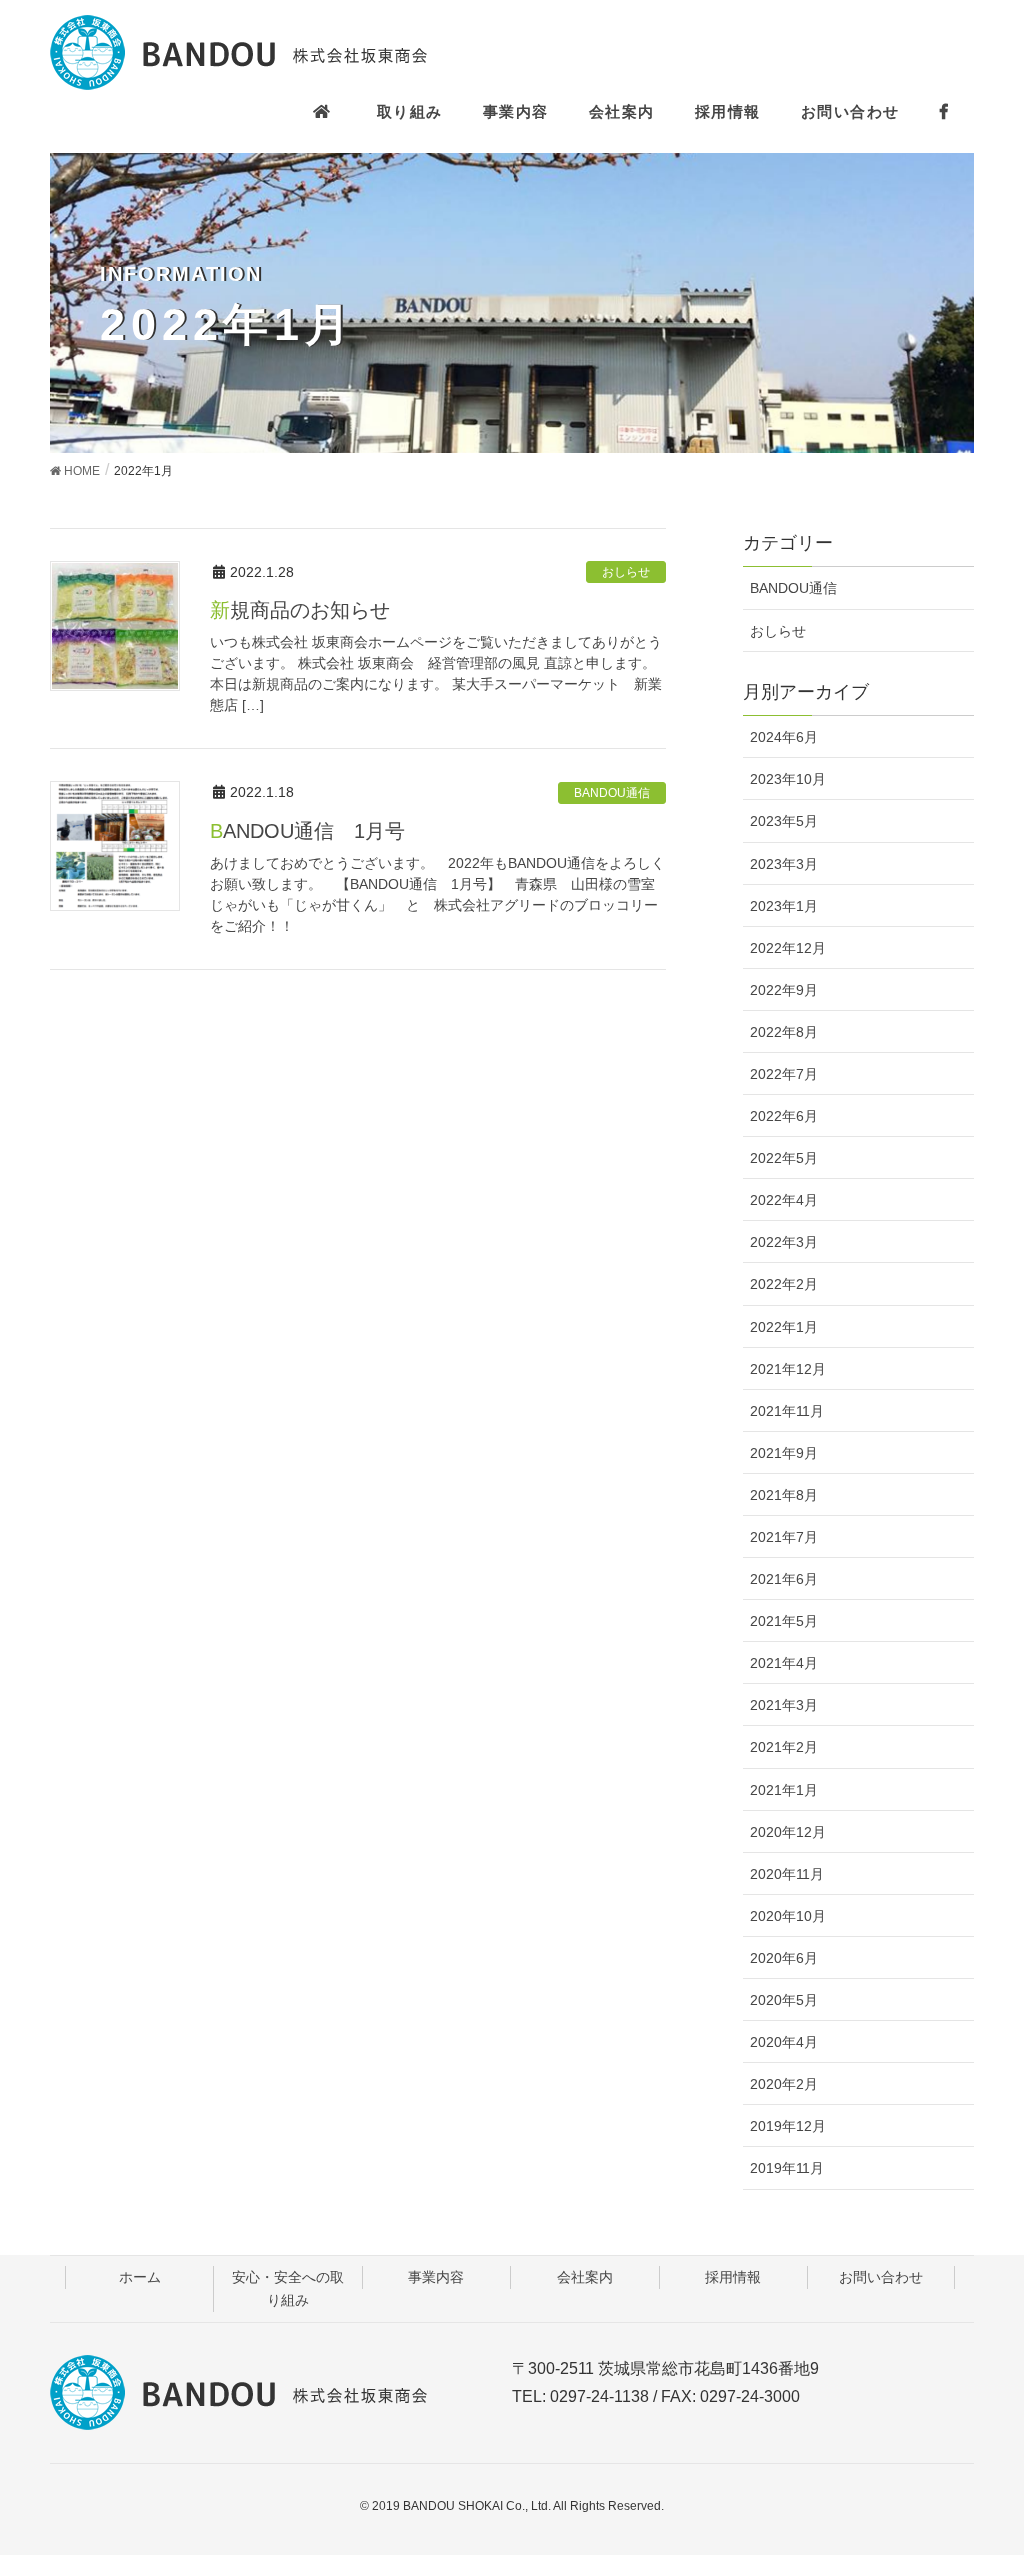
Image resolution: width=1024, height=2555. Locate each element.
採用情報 (733, 2277)
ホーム (140, 2277)
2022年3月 (784, 1242)
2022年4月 (784, 1200)
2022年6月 (784, 1116)
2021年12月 (788, 1369)
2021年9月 (784, 1453)
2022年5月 (784, 1158)
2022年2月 (784, 1284)
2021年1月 (784, 1790)
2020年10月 (788, 1916)
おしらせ (626, 572)
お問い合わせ (881, 2277)
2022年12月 (788, 948)
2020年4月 (784, 2042)
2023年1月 (784, 906)
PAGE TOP (1003, 2451)
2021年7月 (784, 1537)
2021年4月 (784, 1663)
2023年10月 (788, 779)
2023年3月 (784, 864)
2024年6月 (784, 737)
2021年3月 (784, 1705)
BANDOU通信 (612, 793)
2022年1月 (784, 1327)
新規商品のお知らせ (300, 610)
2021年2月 (784, 1747)
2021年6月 (784, 1579)
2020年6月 (784, 1958)
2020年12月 (788, 1832)
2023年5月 (784, 821)
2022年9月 (784, 990)
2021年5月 (784, 1621)
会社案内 (585, 2277)
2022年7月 (784, 1074)
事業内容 (436, 2277)
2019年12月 (788, 2126)
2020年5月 (784, 2000)
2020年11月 (787, 1874)
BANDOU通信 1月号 (307, 831)
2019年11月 (787, 2168)
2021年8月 (784, 1495)
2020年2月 (784, 2084)
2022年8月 (784, 1032)
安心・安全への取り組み (288, 2288)
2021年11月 (787, 1411)
